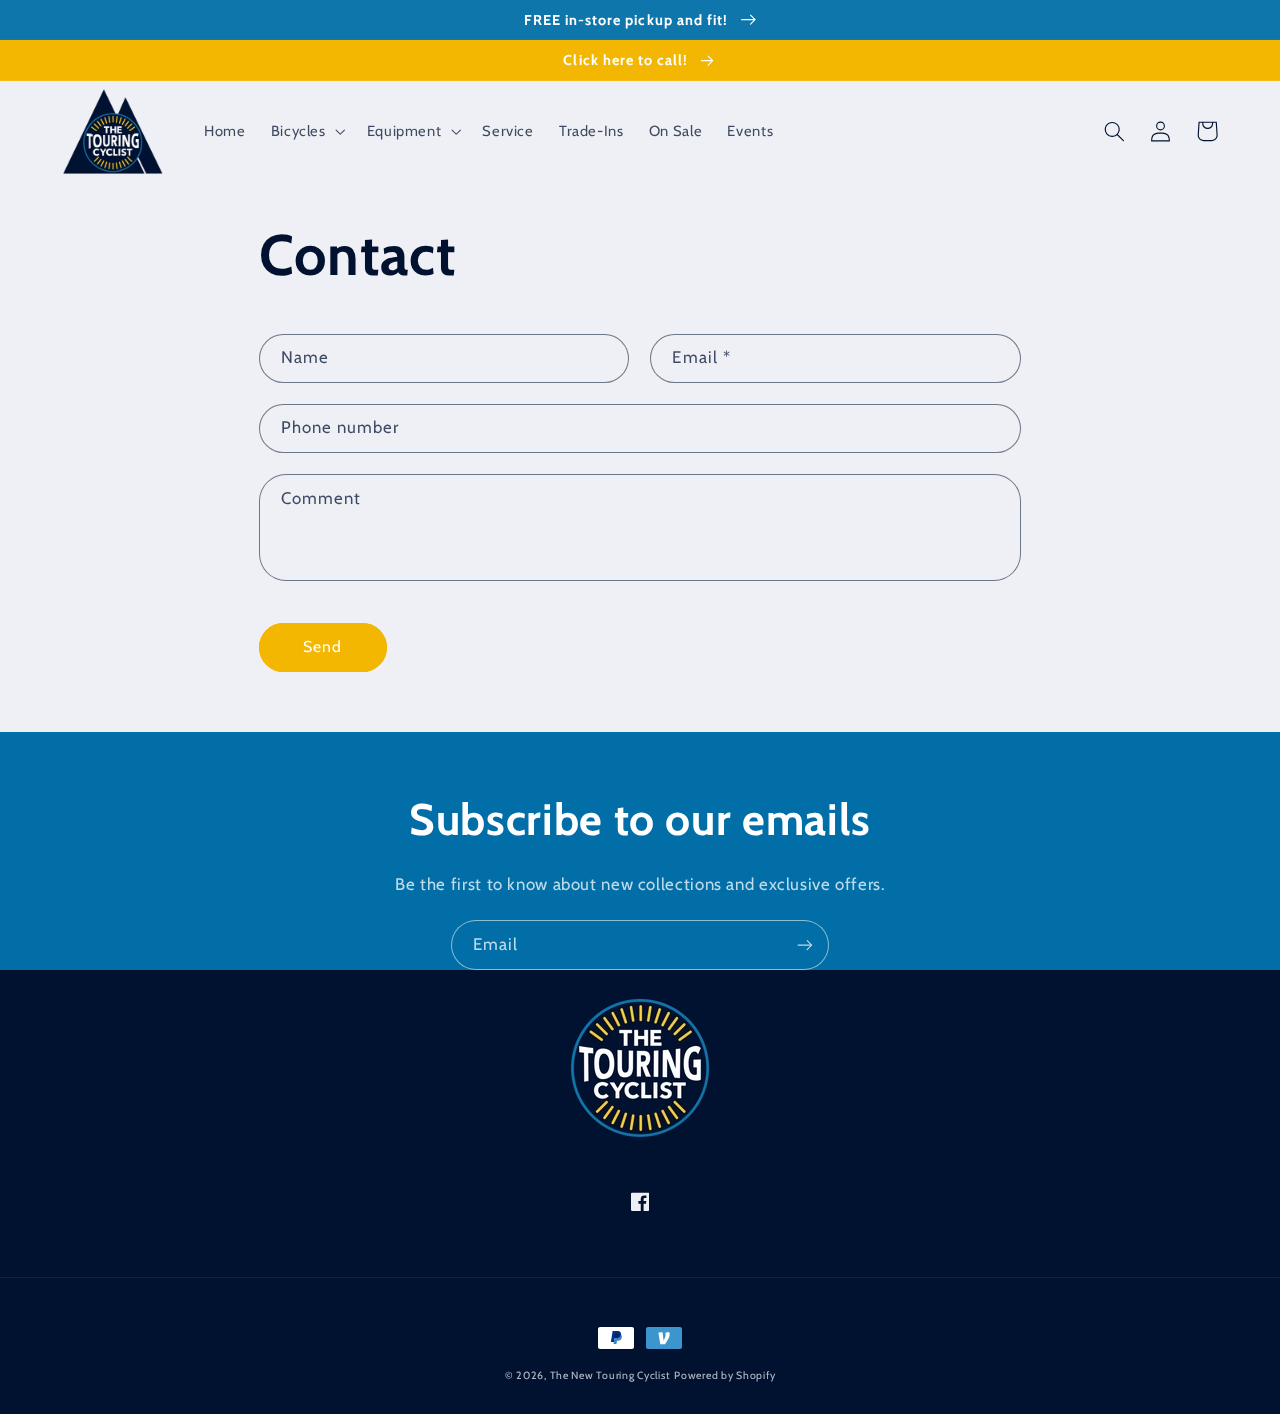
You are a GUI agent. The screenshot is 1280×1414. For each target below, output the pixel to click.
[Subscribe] (805, 944)
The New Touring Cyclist (610, 1375)
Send (322, 646)
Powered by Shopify (724, 1375)
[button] (306, 131)
